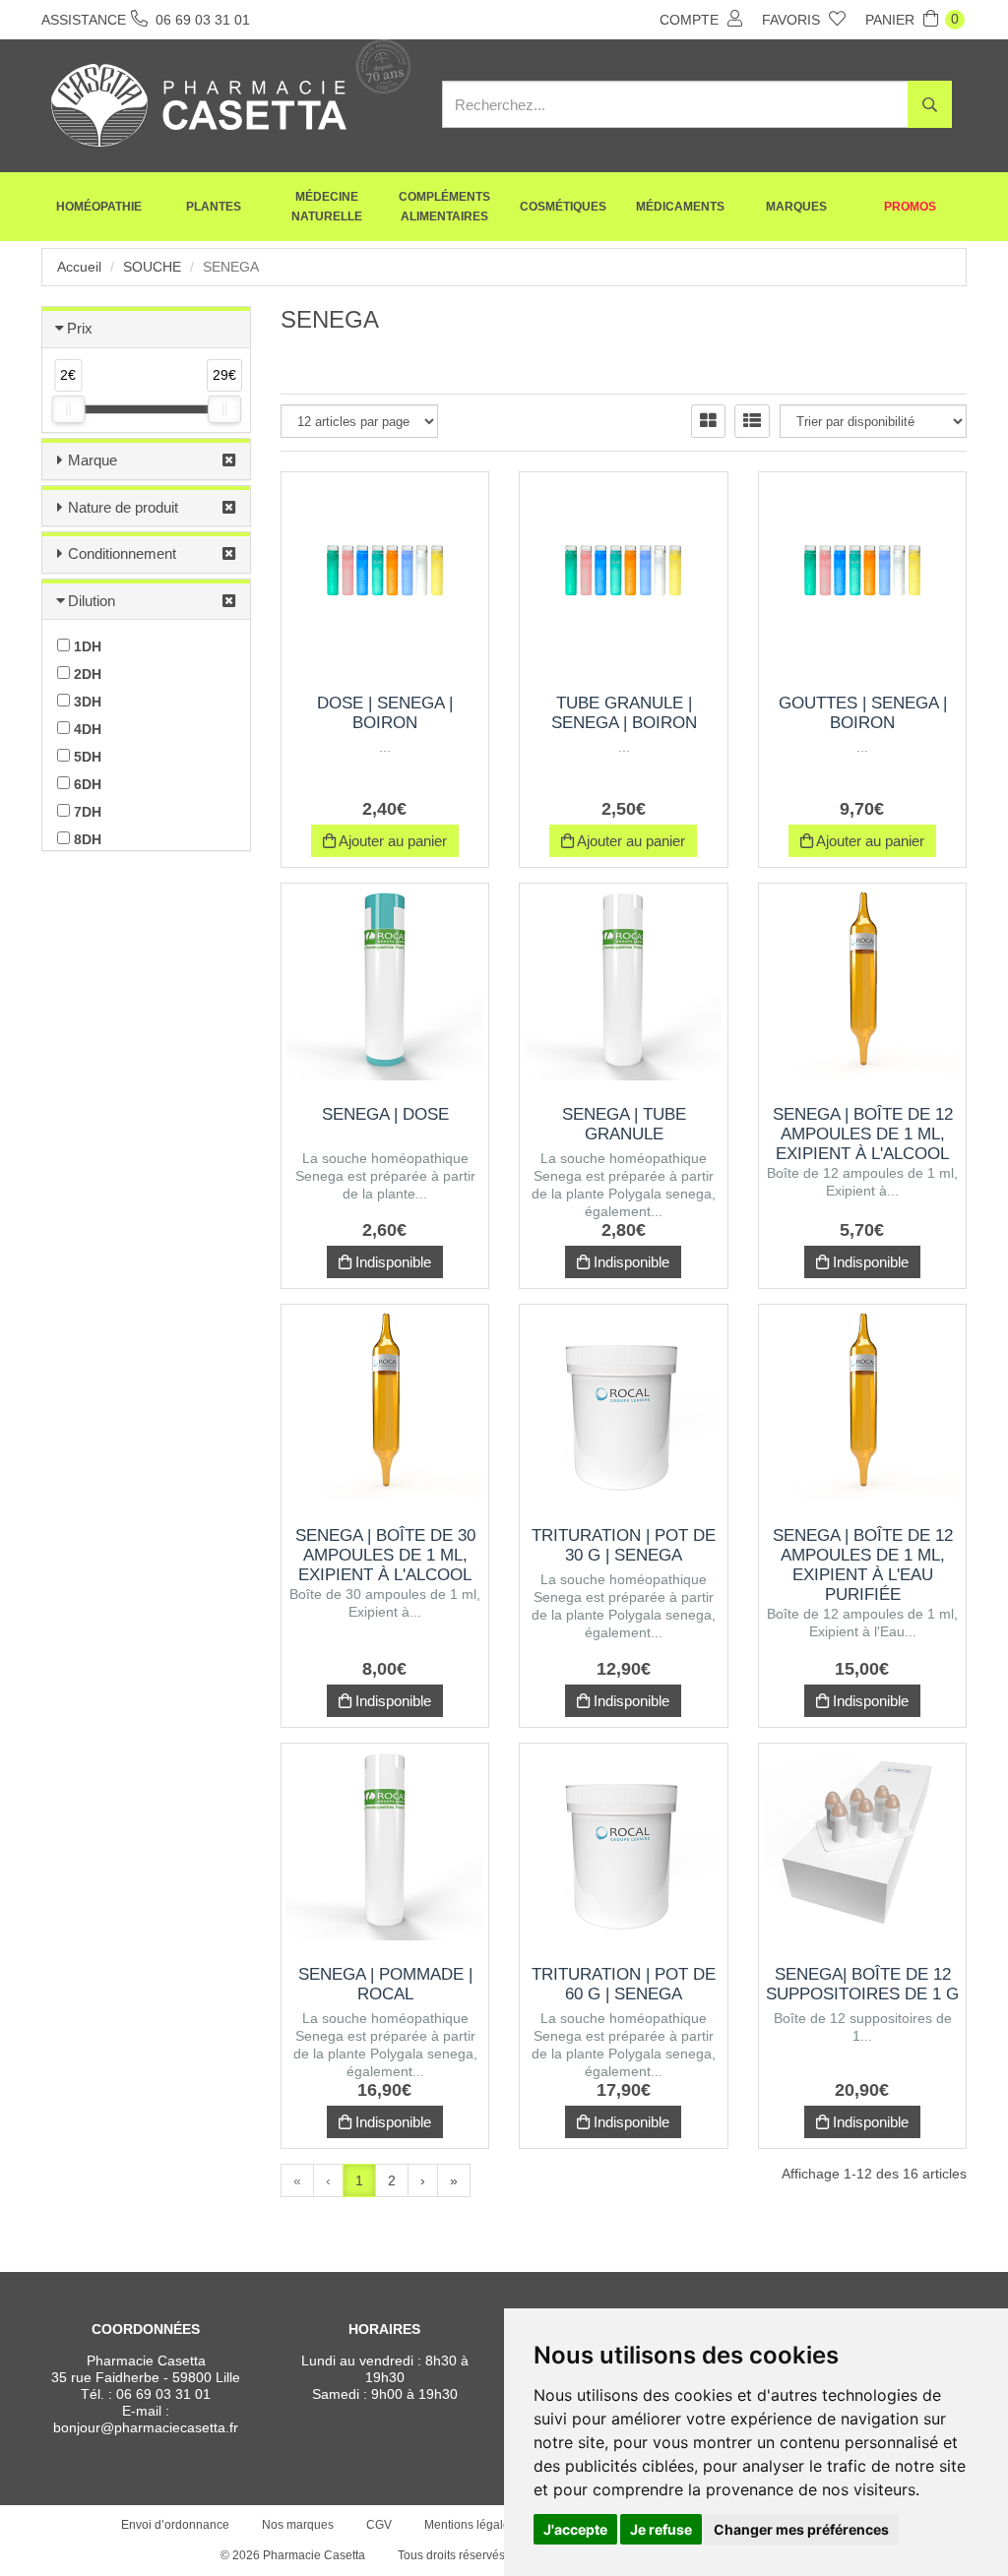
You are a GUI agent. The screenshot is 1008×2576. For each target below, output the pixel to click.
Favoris (793, 20)
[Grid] (708, 421)
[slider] (68, 409)
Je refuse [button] (661, 2529)
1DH (86, 646)
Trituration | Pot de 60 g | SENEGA (624, 1984)
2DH (86, 674)
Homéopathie (99, 207)
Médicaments (680, 207)
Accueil (79, 267)
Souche (152, 267)
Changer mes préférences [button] (801, 2529)
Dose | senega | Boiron (385, 713)
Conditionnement (122, 553)
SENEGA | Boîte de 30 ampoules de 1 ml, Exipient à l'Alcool (385, 1555)
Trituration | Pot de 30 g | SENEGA (624, 1545)
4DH (86, 729)
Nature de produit (123, 507)
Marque (93, 460)
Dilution (92, 601)
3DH (86, 702)
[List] (752, 421)
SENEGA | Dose (385, 1114)
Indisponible (391, 1262)
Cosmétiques (563, 207)
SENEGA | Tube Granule (624, 1124)
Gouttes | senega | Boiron (863, 713)
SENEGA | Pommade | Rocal (385, 1984)
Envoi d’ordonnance (175, 2525)
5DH (86, 757)
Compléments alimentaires (444, 207)
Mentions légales (470, 2525)
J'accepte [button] (575, 2529)
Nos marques (298, 2525)
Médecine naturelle (327, 207)
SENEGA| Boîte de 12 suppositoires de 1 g (862, 1984)
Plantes (214, 207)
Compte (691, 20)
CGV (379, 2525)
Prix (80, 328)
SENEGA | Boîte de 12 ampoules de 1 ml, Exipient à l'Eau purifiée (863, 1565)
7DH (86, 812)
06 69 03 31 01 (163, 2394)
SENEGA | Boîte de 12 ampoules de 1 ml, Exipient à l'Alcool (863, 1134)
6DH (86, 784)
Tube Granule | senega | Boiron (624, 713)
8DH (86, 839)
